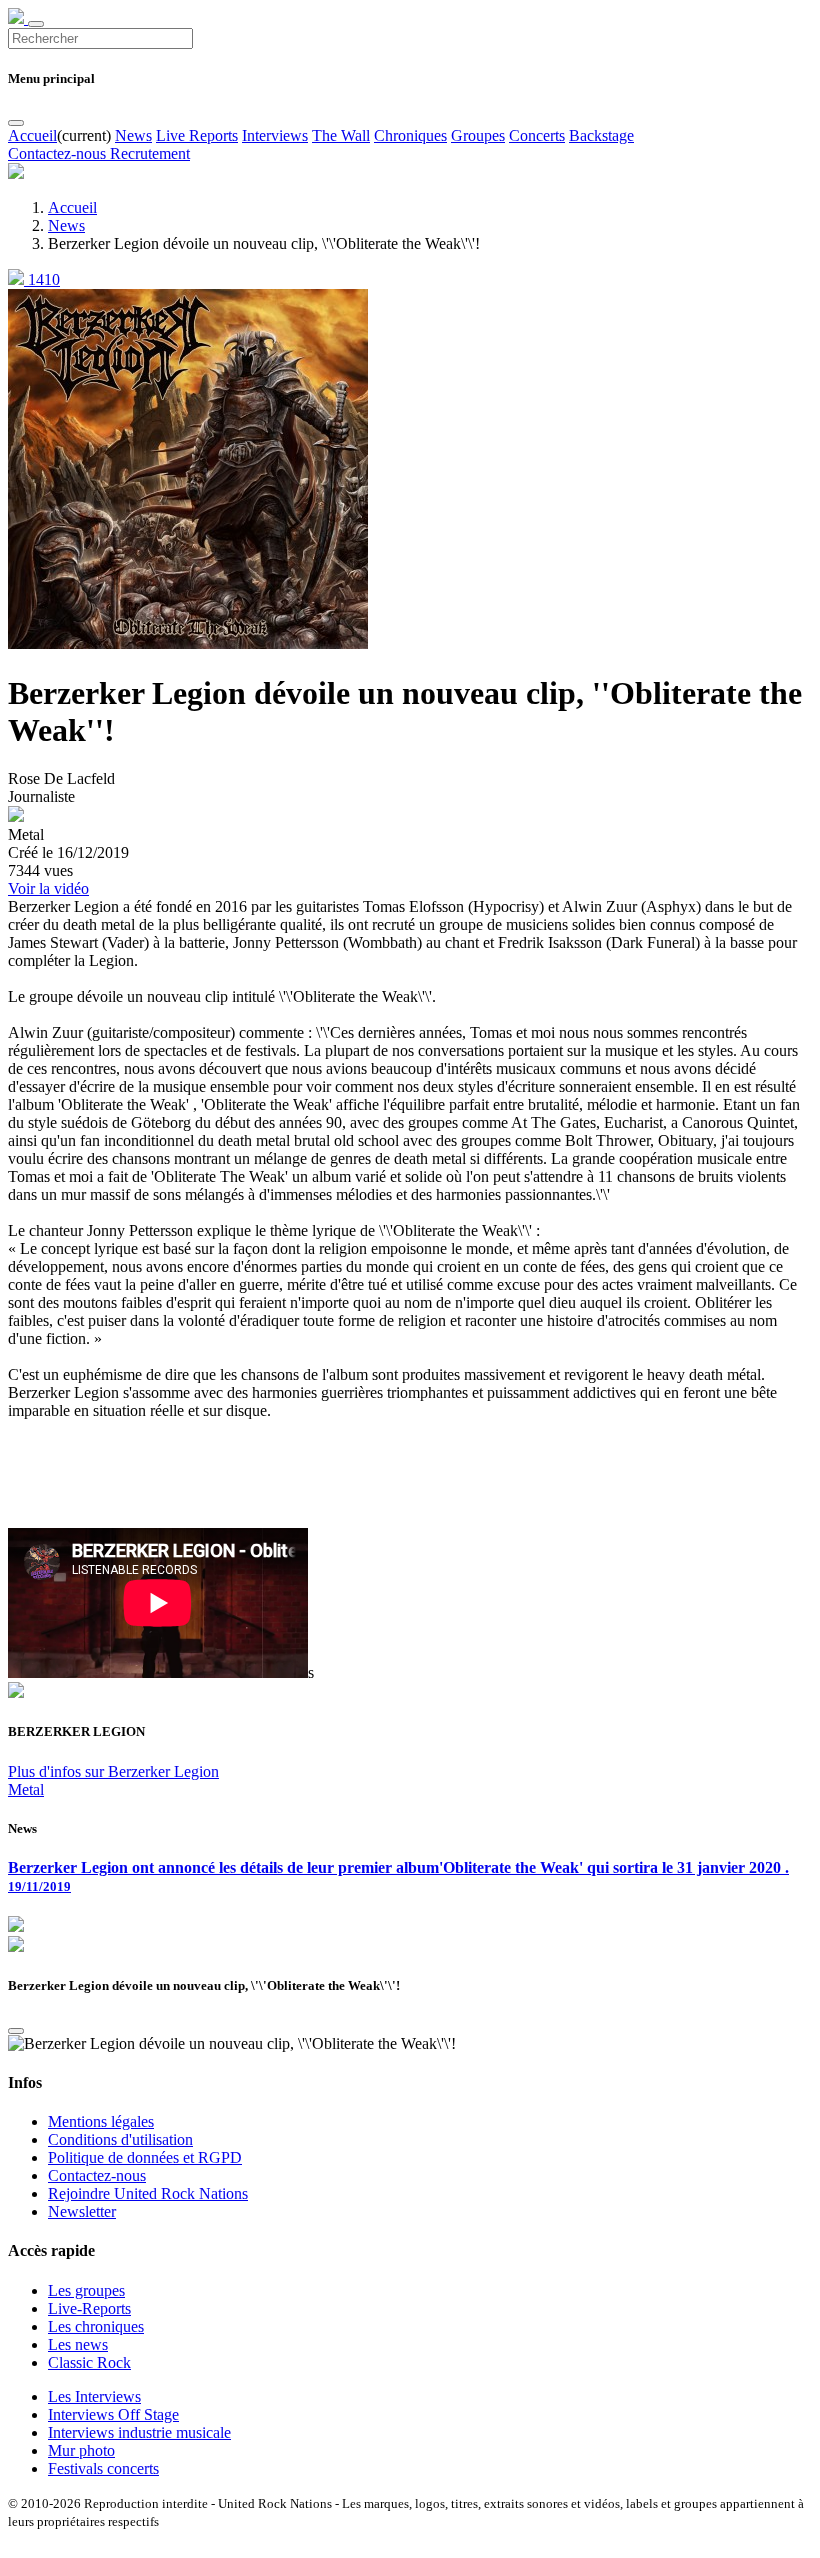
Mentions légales (101, 2121)
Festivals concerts (103, 2468)
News (133, 135)
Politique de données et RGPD (145, 2157)
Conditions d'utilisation (120, 2139)
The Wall (341, 135)
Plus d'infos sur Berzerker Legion (113, 1771)
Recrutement (150, 153)
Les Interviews (94, 2396)
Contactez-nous (59, 153)
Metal (26, 1789)
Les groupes (86, 2290)
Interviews (275, 135)
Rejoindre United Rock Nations (148, 2193)
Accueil (32, 135)
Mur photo (81, 2450)
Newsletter (82, 2211)
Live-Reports (89, 2308)
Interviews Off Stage (113, 2414)
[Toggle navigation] (36, 24)
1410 (42, 279)
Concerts (537, 135)
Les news (78, 2344)
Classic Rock (89, 2362)
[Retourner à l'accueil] (18, 18)
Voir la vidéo (48, 888)
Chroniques (410, 135)
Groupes (478, 135)
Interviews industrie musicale (139, 2432)
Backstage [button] (601, 135)
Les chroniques (96, 2326)
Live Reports (197, 135)
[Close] (16, 123)
